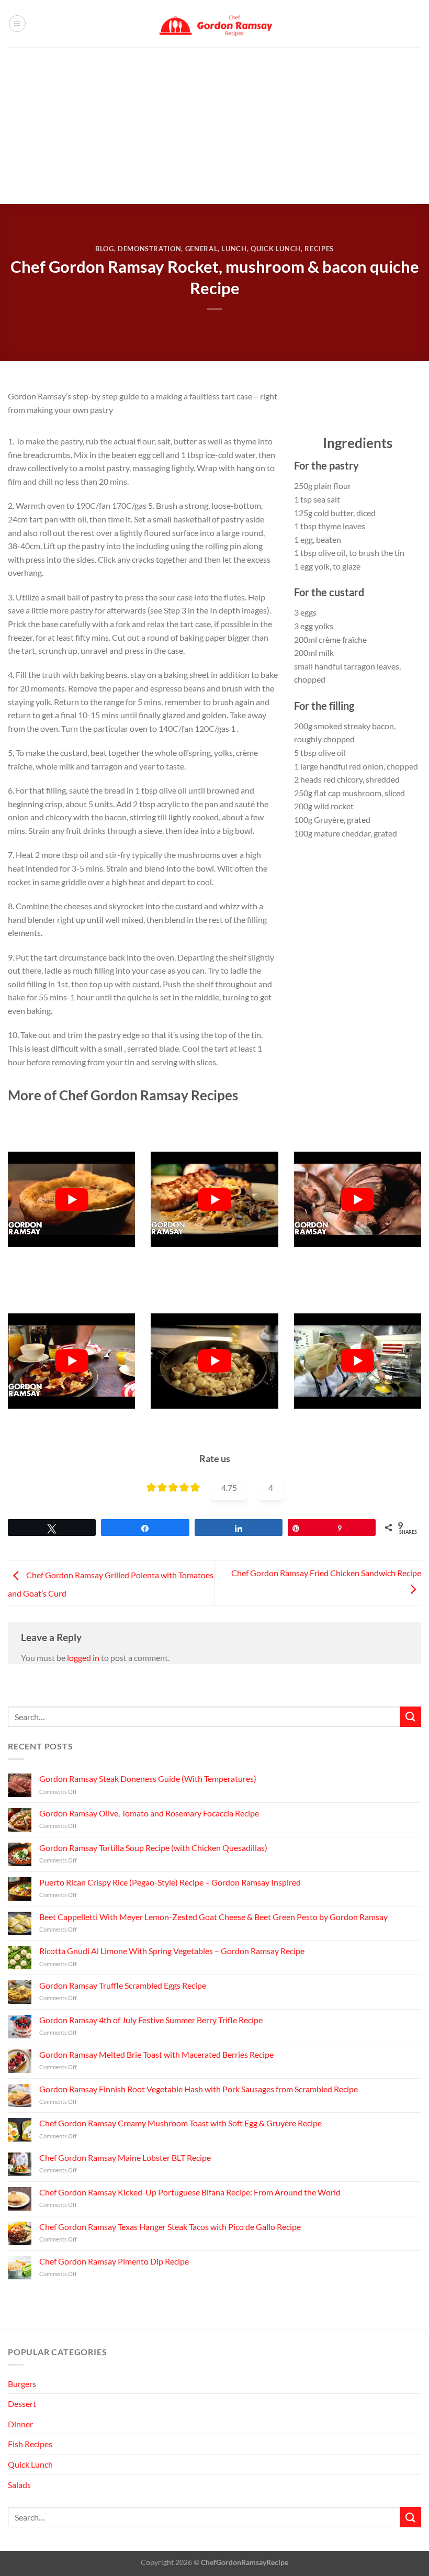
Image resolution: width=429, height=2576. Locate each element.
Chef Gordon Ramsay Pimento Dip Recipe (114, 2261)
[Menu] (17, 24)
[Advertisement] (214, 126)
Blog (105, 249)
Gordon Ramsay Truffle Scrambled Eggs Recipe (123, 1985)
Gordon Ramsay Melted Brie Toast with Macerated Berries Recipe (156, 2054)
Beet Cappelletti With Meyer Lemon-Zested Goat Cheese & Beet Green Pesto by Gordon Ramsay (213, 1917)
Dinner (20, 2424)
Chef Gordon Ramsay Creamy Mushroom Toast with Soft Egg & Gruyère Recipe (180, 2123)
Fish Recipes (30, 2444)
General (202, 249)
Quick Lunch (276, 249)
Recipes (319, 249)
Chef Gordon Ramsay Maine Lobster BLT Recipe (125, 2157)
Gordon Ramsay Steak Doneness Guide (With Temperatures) (148, 1779)
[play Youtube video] (71, 1199)
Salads (19, 2485)
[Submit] (411, 1717)
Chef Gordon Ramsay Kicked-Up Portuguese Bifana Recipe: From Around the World (190, 2192)
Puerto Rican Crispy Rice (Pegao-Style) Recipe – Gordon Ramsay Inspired (170, 1882)
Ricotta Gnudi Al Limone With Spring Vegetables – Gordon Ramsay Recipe (172, 1951)
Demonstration (149, 249)
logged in (83, 1658)
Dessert (22, 2404)
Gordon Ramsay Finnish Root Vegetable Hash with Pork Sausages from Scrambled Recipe (199, 2089)
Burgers (22, 2384)
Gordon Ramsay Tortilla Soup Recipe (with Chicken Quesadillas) (153, 1848)
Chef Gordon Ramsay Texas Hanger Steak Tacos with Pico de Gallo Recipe (170, 2227)
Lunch (234, 249)
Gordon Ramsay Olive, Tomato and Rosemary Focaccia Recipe (149, 1813)
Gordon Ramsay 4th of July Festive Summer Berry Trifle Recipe (151, 2020)
